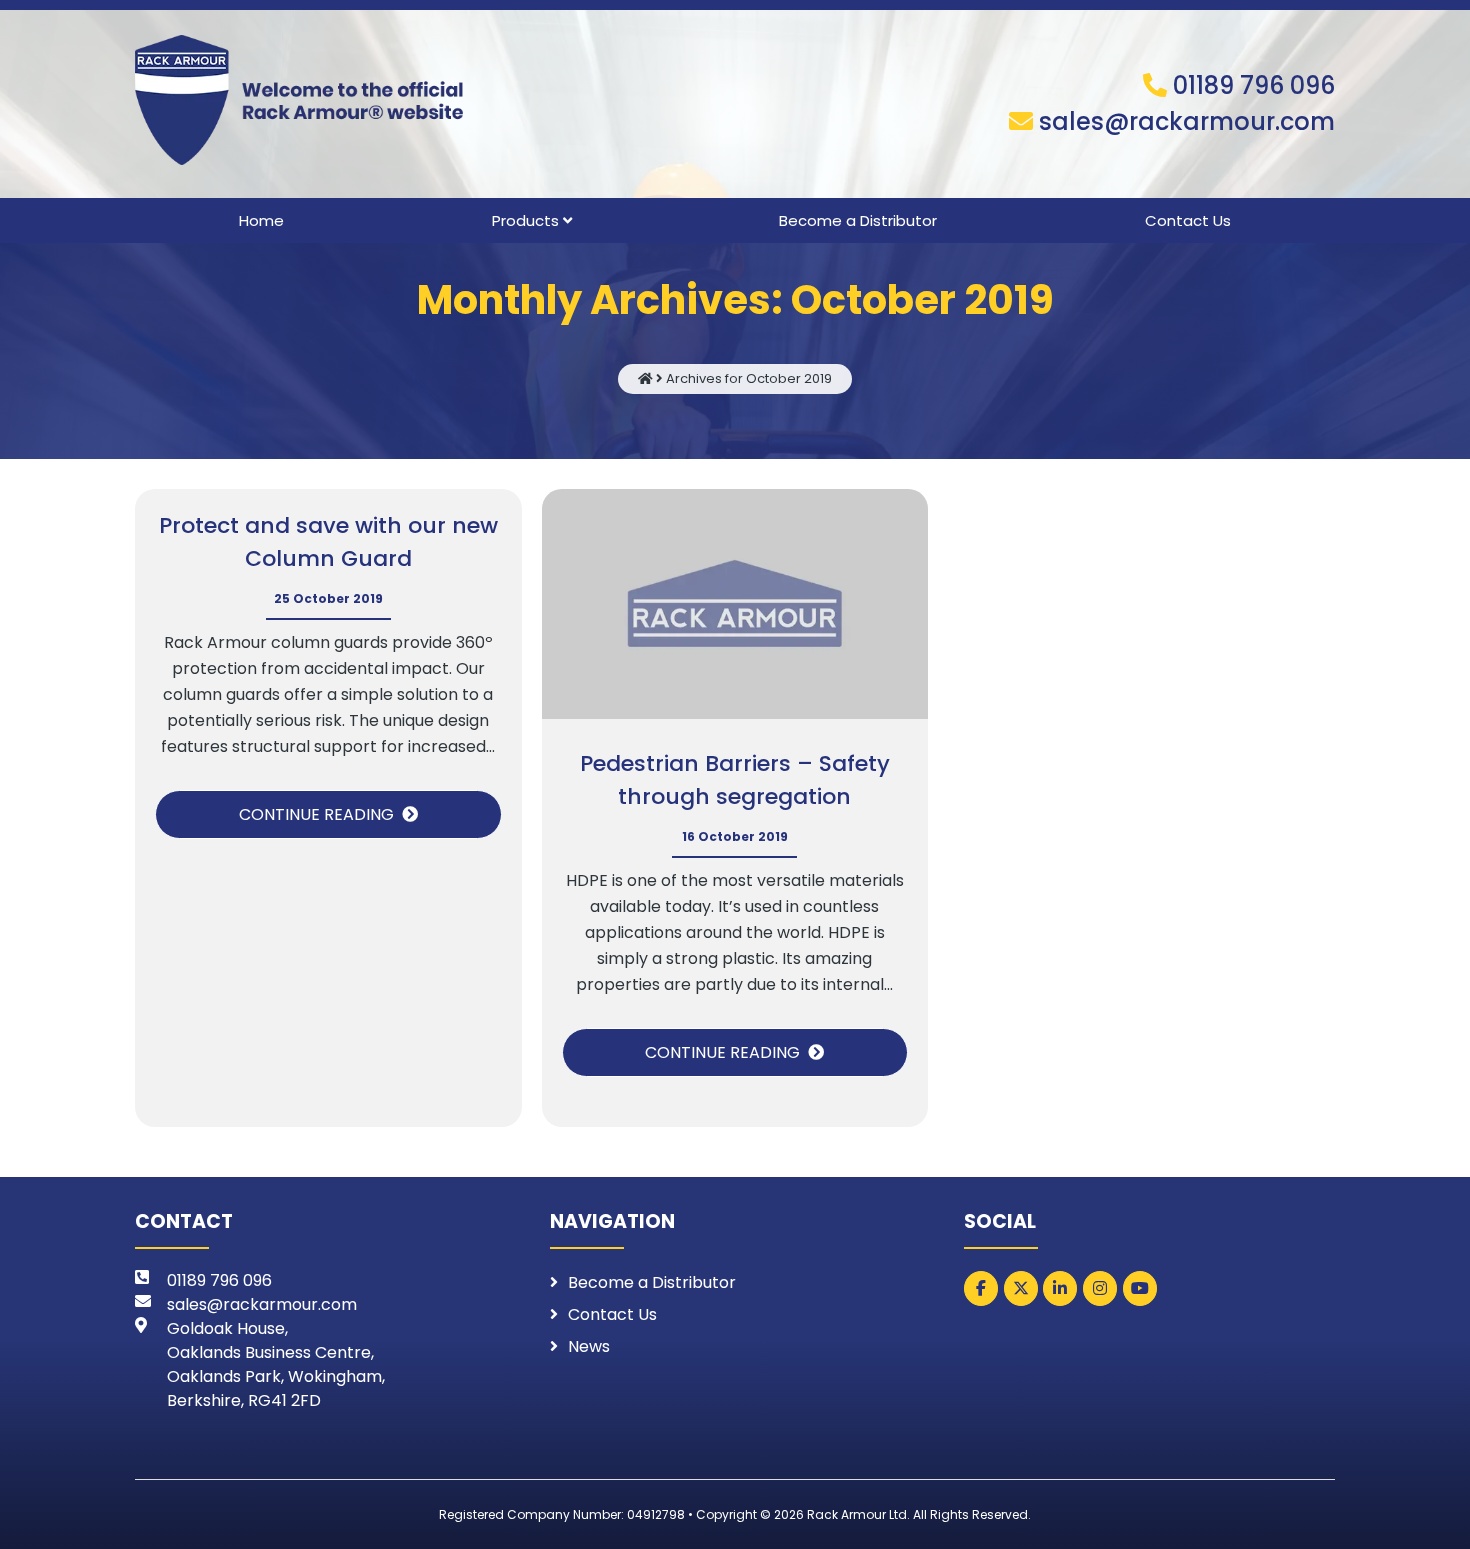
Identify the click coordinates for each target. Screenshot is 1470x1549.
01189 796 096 (1254, 85)
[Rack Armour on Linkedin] (1060, 1288)
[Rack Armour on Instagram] (1100, 1288)
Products (525, 220)
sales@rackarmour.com (1187, 121)
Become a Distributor (858, 220)
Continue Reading (316, 814)
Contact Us (1188, 220)
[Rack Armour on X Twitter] (1021, 1288)
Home (261, 220)
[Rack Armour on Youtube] (1140, 1288)
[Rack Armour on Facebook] (981, 1288)
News (589, 1346)
